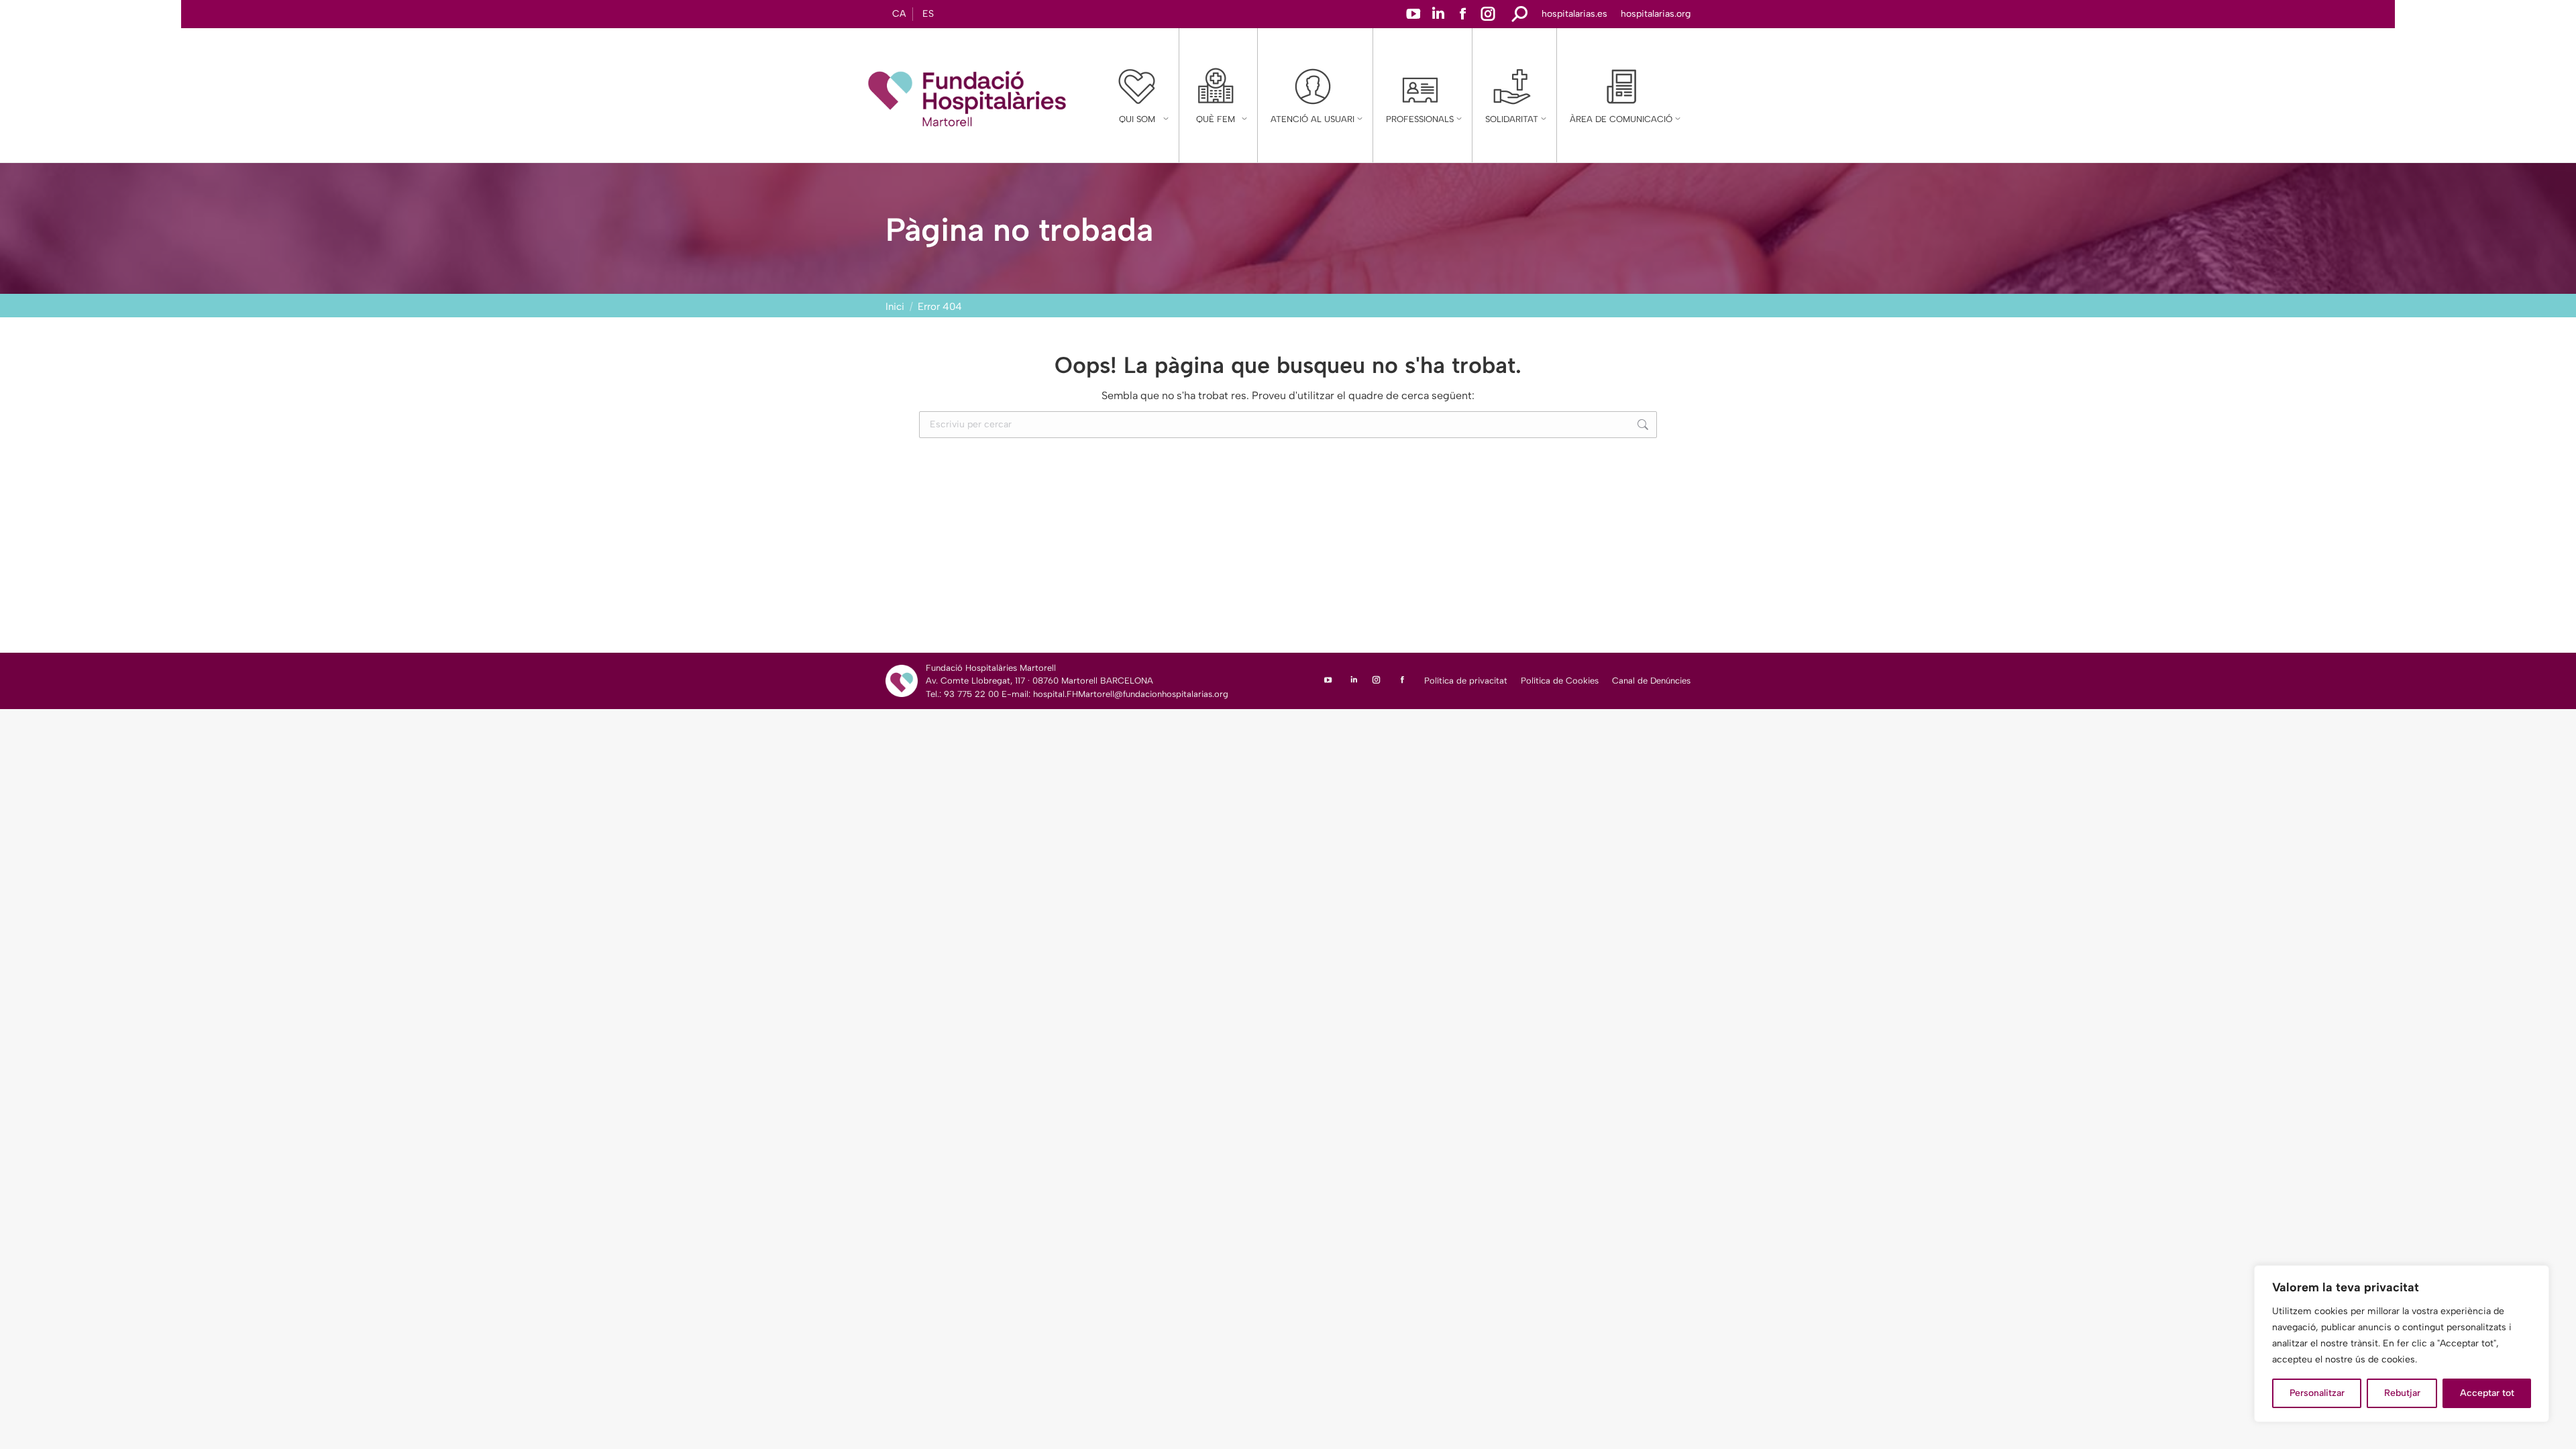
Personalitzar (2317, 1393)
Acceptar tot (2487, 1393)
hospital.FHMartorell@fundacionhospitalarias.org (1131, 694)
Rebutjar (2402, 1393)
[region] (2402, 1344)
